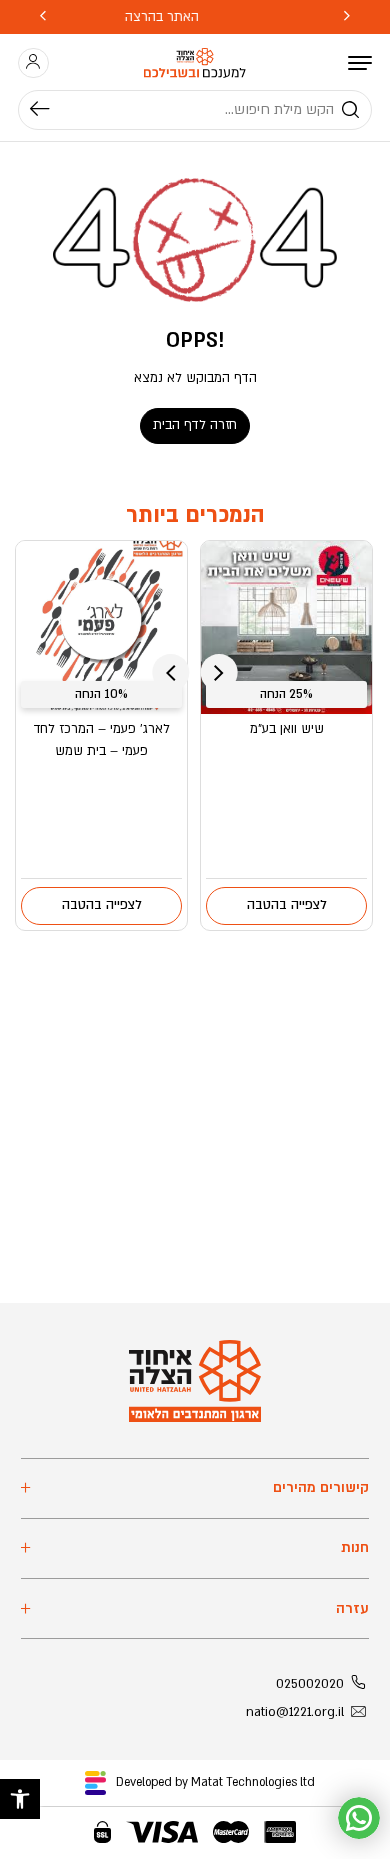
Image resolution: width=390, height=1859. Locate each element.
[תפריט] (360, 63)
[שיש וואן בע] (286, 627)
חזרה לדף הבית (195, 425)
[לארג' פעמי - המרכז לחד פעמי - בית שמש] (101, 627)
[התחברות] (33, 62)
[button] (20, 1799)
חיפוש (49, 110)
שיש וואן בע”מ (287, 729)
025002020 (310, 1684)
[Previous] (347, 17)
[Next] (43, 17)
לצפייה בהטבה (287, 905)
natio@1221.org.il (295, 1712)
